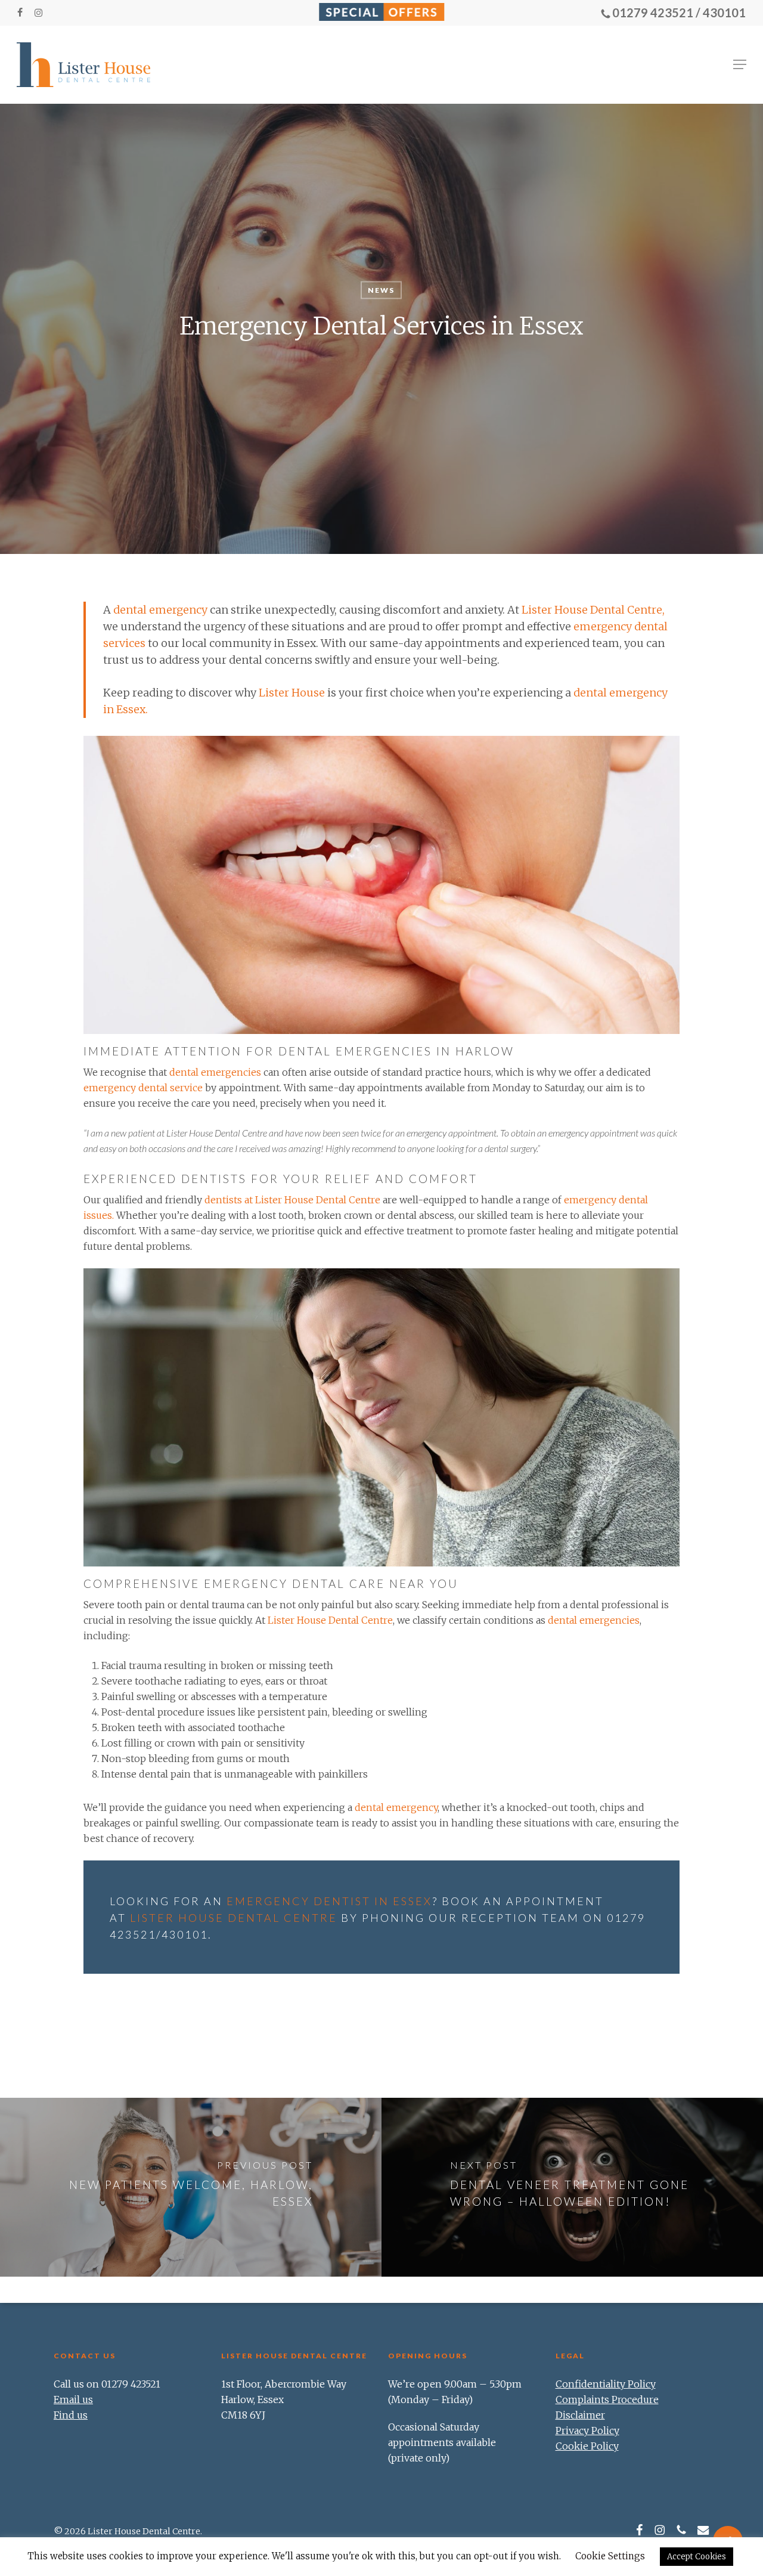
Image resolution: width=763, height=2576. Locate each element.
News (381, 290)
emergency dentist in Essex (329, 1901)
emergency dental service (143, 1088)
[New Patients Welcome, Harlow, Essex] (191, 2187)
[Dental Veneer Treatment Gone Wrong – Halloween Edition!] (572, 2187)
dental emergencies (215, 1072)
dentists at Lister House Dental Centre (292, 1200)
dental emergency (160, 610)
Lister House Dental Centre (330, 1620)
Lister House (292, 693)
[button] (740, 64)
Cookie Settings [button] (610, 2556)
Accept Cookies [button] (697, 2557)
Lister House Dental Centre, (593, 610)
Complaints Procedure (607, 2399)
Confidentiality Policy (606, 2384)
